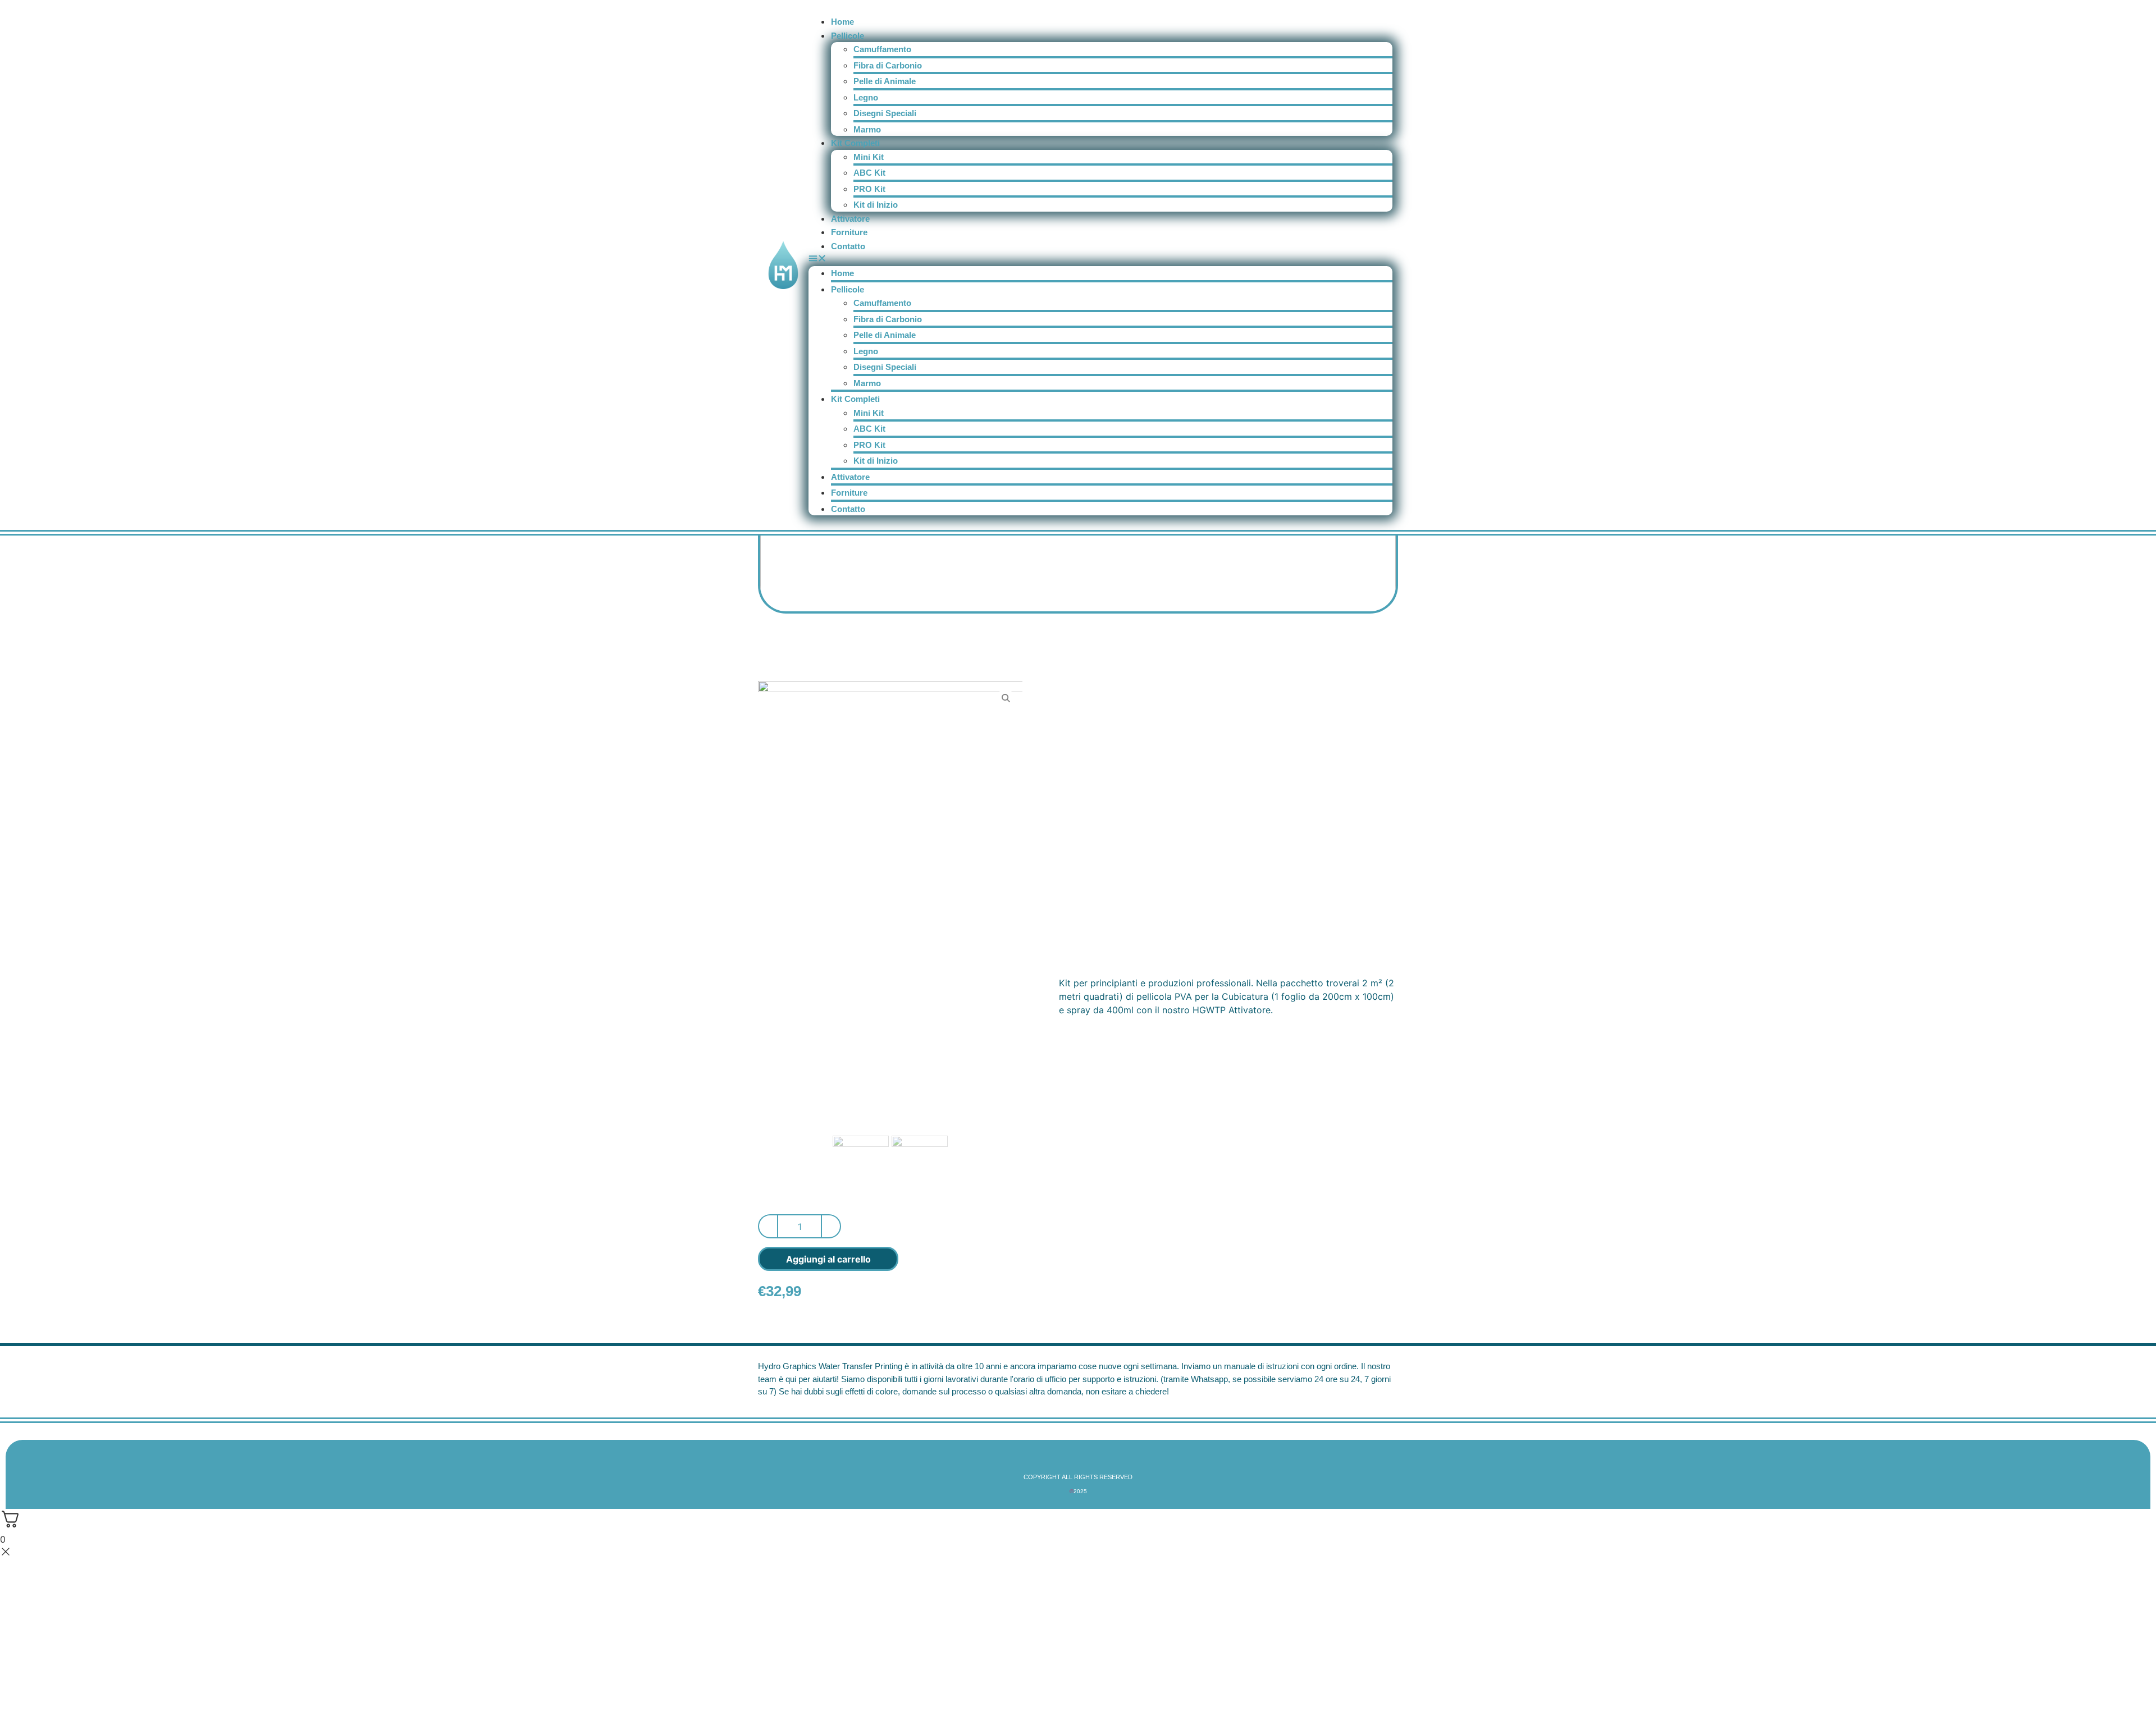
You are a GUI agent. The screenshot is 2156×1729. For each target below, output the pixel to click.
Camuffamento (882, 49)
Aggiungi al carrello (828, 1259)
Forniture (849, 232)
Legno (866, 97)
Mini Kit (869, 157)
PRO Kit (869, 189)
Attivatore (850, 219)
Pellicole (848, 36)
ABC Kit (869, 173)
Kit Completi (855, 143)
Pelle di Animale (885, 81)
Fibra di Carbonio (888, 65)
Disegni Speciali (885, 113)
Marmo (867, 129)
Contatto (848, 246)
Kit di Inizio (876, 205)
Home (842, 22)
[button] (1100, 259)
